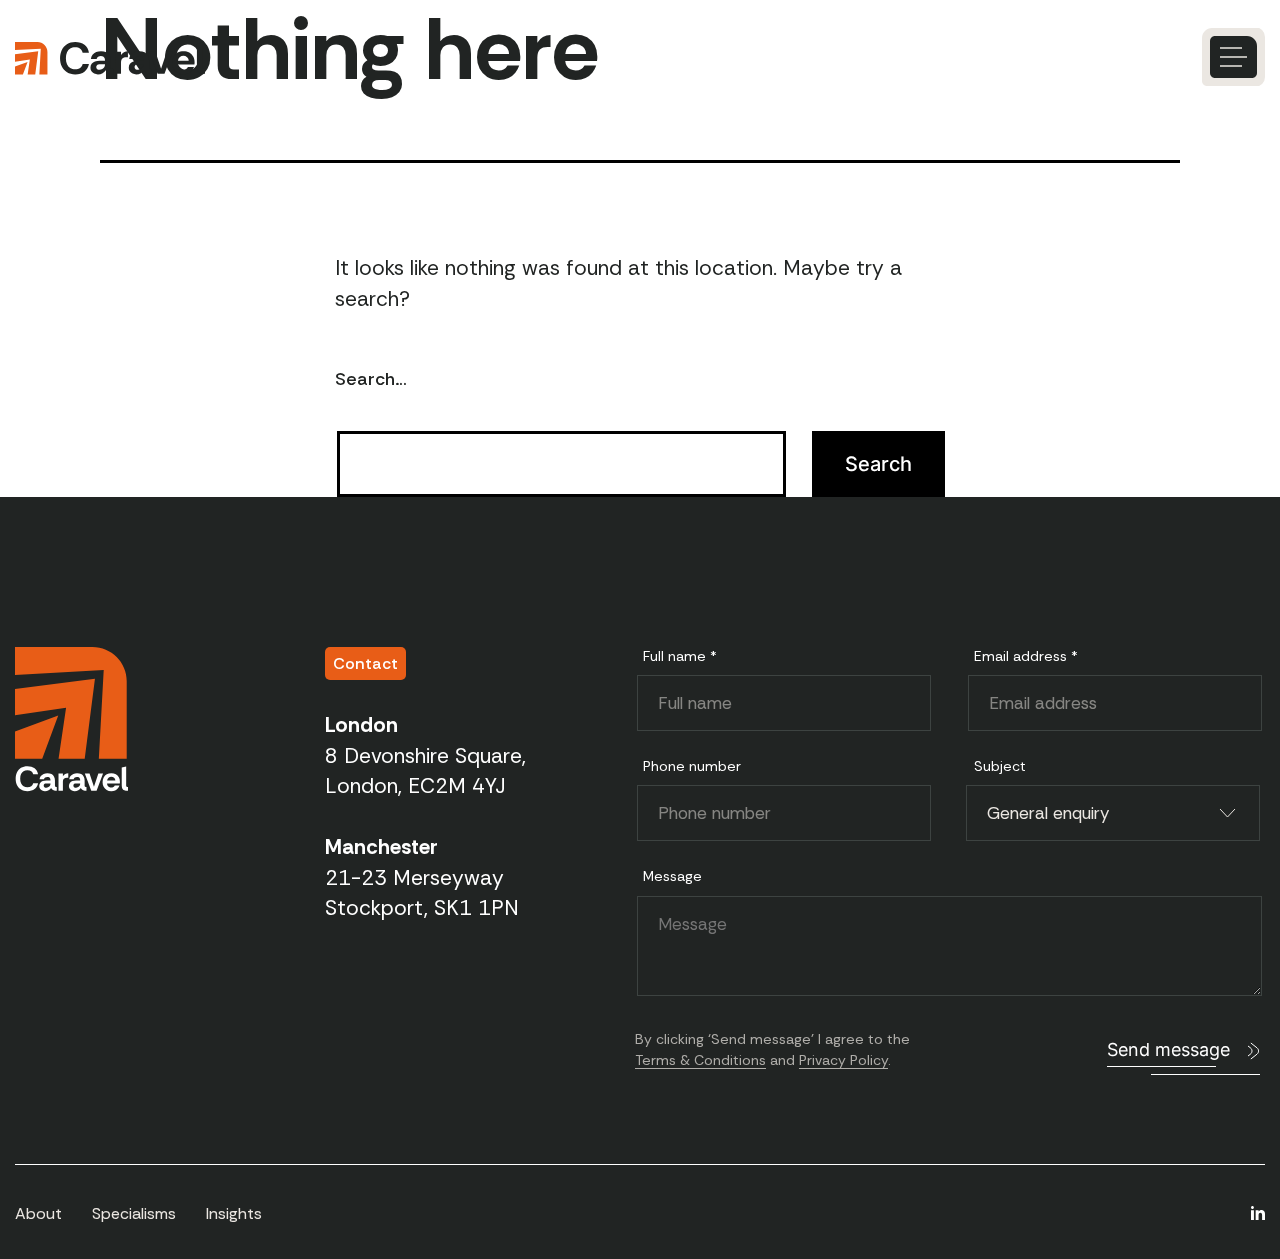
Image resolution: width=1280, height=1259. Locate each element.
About (38, 1213)
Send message (1168, 1049)
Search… (371, 379)
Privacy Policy (843, 1060)
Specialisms (134, 1213)
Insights (234, 1213)
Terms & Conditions (700, 1060)
